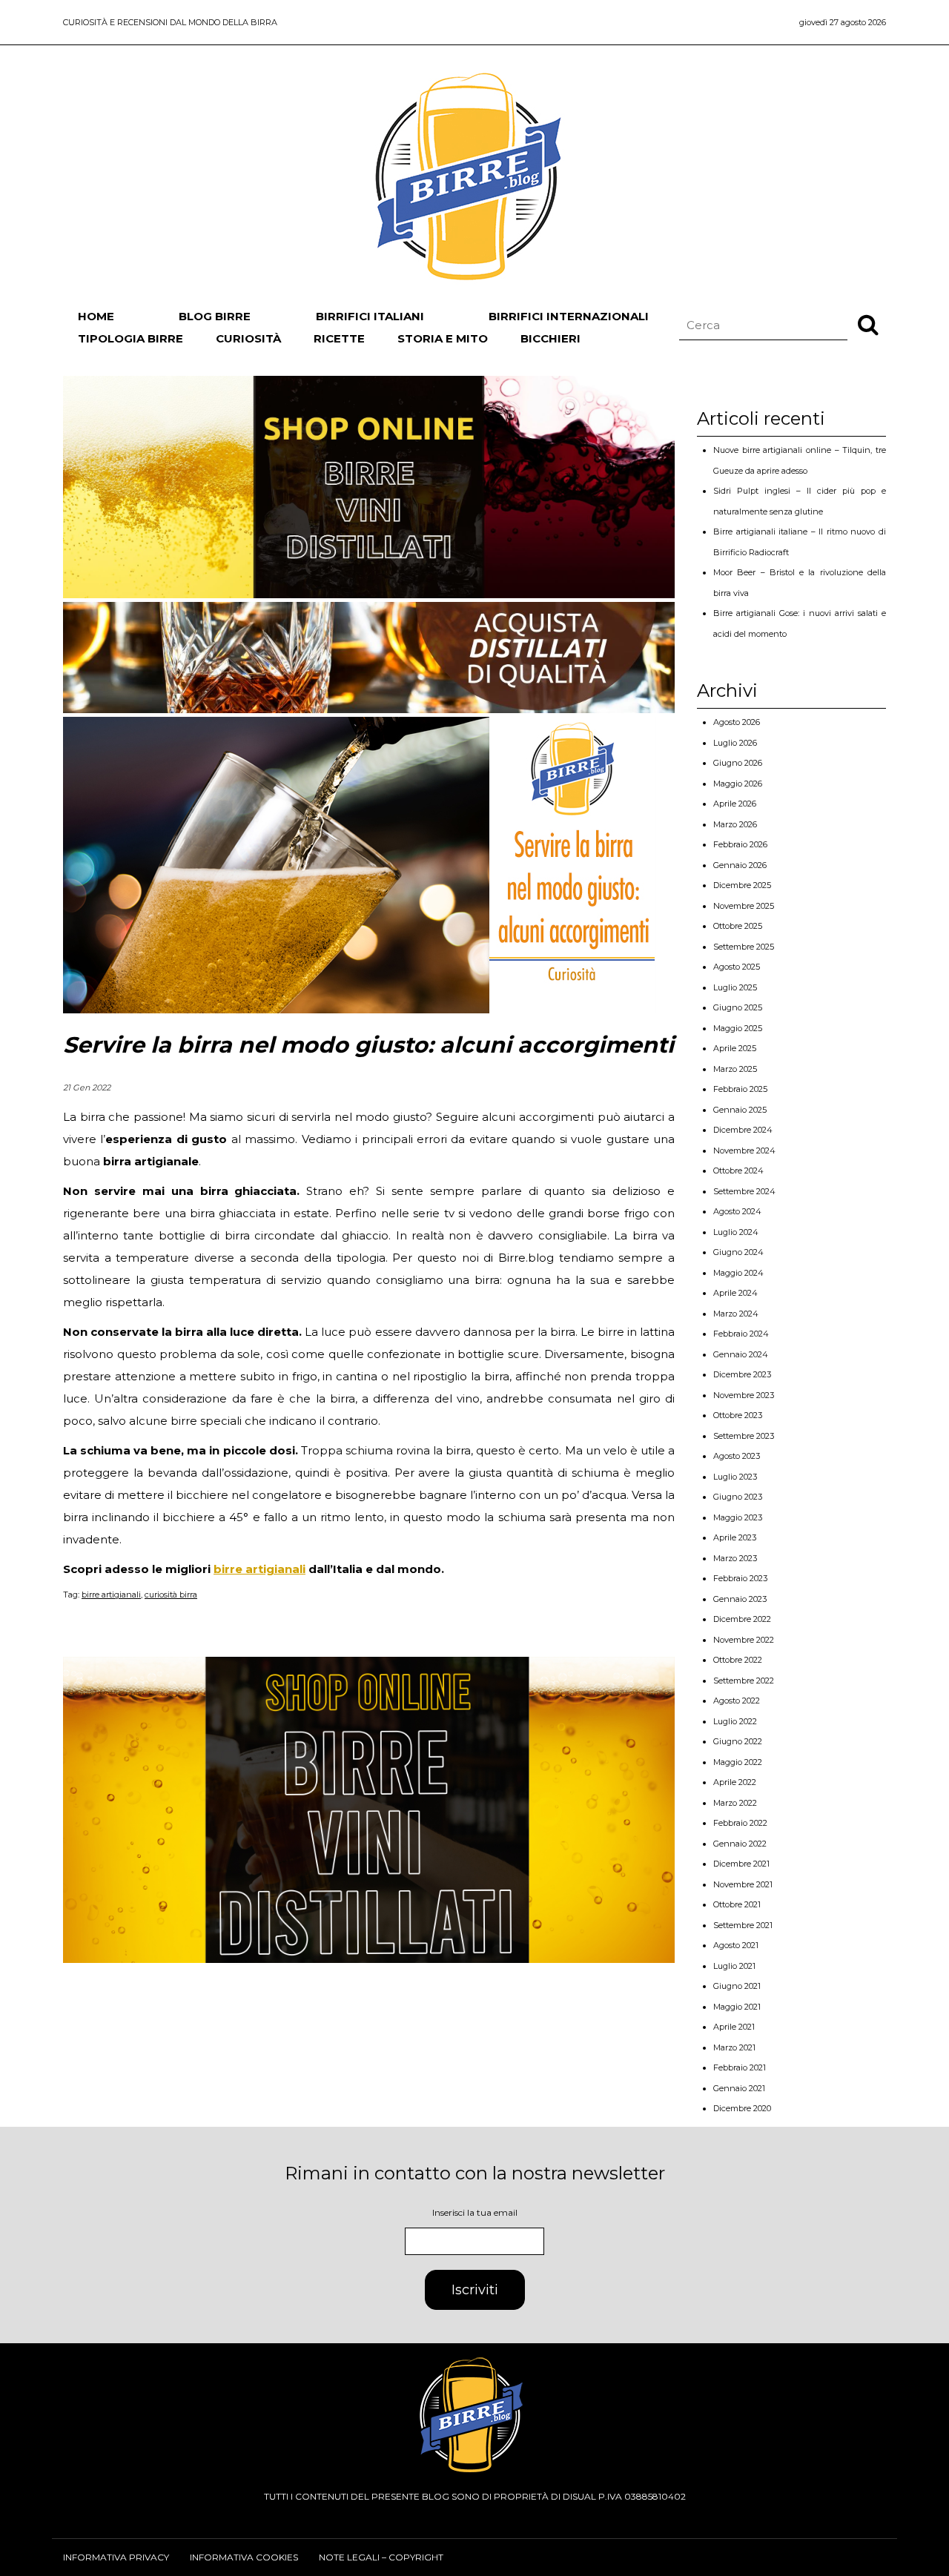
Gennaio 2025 (740, 1110)
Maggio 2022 (738, 1762)
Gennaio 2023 (740, 1599)
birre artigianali (259, 1569)
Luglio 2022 (735, 1721)
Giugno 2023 (738, 1497)
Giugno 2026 (738, 763)
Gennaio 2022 (740, 1844)
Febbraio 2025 (740, 1089)
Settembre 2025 (744, 947)
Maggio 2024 (738, 1273)
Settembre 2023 (744, 1436)
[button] (868, 324)
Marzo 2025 (735, 1069)
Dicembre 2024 (743, 1130)
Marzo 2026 (735, 824)
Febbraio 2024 (741, 1334)
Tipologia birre (130, 338)
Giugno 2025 (738, 1007)
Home (96, 316)
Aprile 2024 (735, 1293)
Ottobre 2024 (738, 1171)
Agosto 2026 (737, 722)
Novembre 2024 (744, 1150)
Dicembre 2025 (742, 885)
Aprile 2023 (735, 1537)
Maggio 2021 (737, 2007)
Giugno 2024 (738, 1252)
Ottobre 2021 (737, 1904)
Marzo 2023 (735, 1558)
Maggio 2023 (738, 1517)
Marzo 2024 (736, 1314)
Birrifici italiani (370, 316)
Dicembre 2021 (741, 1864)
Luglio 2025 (735, 987)
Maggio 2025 (738, 1028)
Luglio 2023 (735, 1477)
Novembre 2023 (744, 1395)
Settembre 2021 (743, 1925)
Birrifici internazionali (569, 316)
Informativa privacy (116, 2557)
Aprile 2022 (735, 1782)
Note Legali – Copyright (381, 2557)
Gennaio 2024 (741, 1354)
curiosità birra (171, 1595)
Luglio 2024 (736, 1232)
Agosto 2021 (736, 1945)
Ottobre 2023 (738, 1415)
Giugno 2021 (737, 1986)
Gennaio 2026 (740, 865)
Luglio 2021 (734, 1966)
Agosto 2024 (737, 1211)
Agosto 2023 (737, 1456)
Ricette (339, 338)
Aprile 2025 (735, 1048)
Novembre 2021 (743, 1884)
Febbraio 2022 (740, 1823)
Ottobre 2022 (738, 1660)
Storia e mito (443, 338)
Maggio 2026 (738, 784)
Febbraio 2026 (740, 844)
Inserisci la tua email (475, 2212)
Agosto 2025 (737, 967)
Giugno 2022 (738, 1741)
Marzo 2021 (734, 2047)
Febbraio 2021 (740, 2067)
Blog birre (215, 316)
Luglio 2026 (735, 743)
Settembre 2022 (744, 1681)
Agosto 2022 (737, 1701)
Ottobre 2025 (738, 926)
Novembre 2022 (744, 1640)
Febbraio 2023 (740, 1578)
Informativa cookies (244, 2557)
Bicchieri (550, 338)
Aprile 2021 (734, 2027)
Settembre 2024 (744, 1191)
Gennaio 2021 (739, 2088)
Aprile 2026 (735, 804)
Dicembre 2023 (742, 1374)
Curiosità (248, 338)
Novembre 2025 (744, 906)
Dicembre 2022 (742, 1619)
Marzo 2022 (735, 1803)
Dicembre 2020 (742, 2108)
